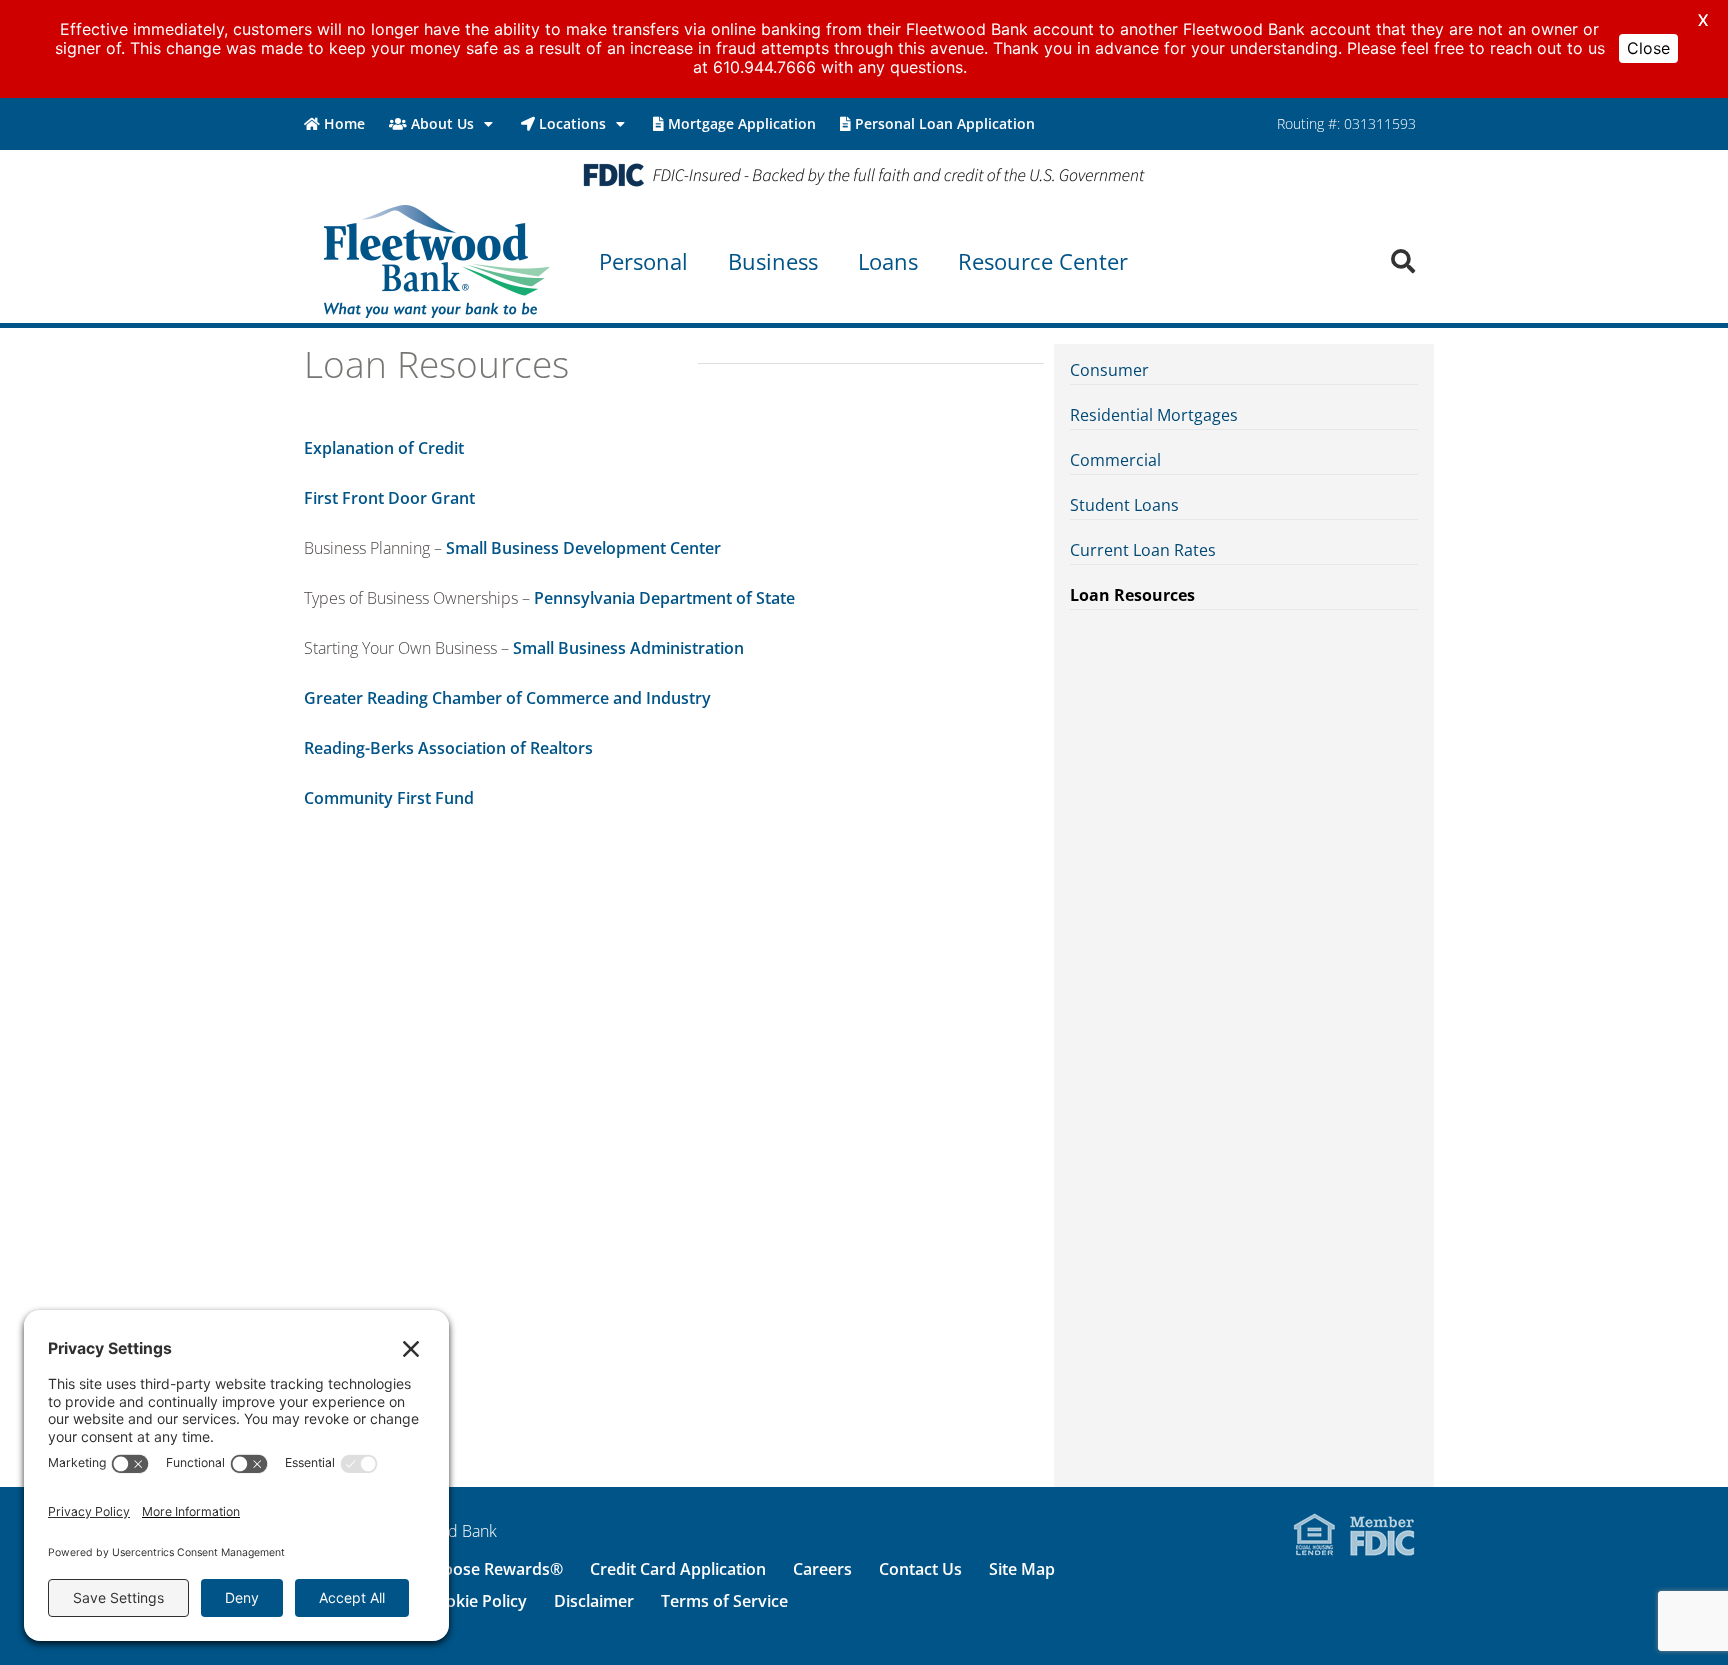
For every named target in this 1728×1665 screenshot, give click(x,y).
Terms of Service (724, 1601)
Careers (822, 1569)
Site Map (1022, 1569)
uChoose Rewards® (488, 1569)
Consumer (1109, 370)
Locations (572, 123)
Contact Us (920, 1569)
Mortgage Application (742, 123)
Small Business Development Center (583, 548)
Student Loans (1124, 505)
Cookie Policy (476, 1601)
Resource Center (1043, 261)
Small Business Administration (628, 648)
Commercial (1115, 460)
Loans (888, 261)
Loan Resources (1132, 595)
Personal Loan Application (945, 123)
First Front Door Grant (389, 498)
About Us (442, 123)
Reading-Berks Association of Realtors (448, 748)
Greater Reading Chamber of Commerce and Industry (507, 698)
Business (773, 261)
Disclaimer (594, 1601)
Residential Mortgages (1154, 415)
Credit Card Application (678, 1569)
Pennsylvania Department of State (664, 598)
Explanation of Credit (384, 448)
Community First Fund (389, 798)
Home (344, 123)
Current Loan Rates (1143, 550)
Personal (643, 261)
